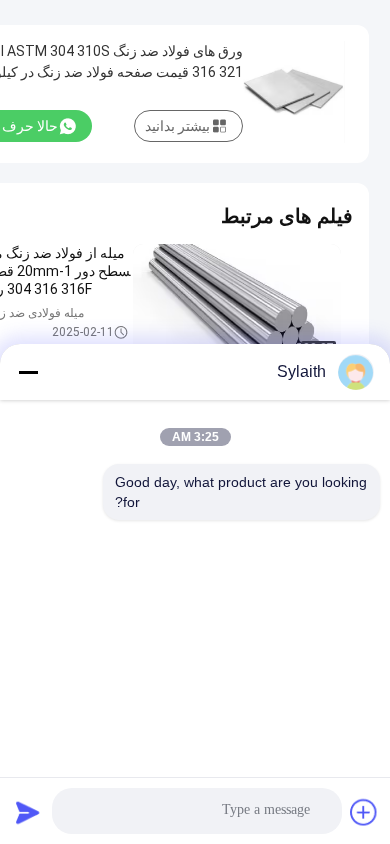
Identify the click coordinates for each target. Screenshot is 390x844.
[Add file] (364, 812)
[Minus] (28, 372)
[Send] (28, 812)
